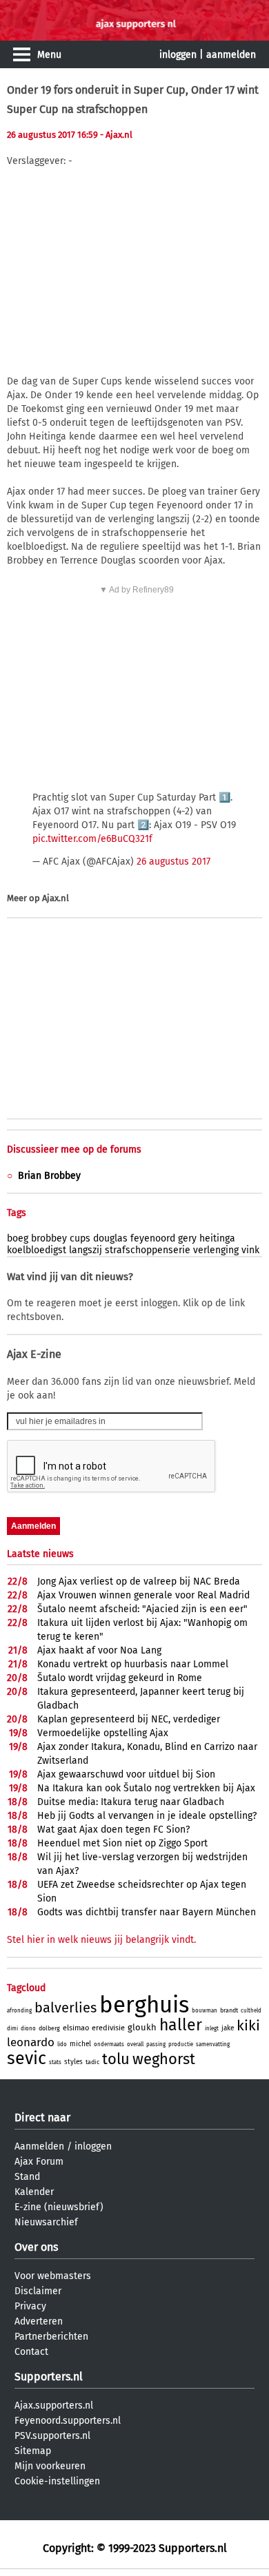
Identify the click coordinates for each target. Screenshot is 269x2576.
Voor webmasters (53, 2276)
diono (28, 2029)
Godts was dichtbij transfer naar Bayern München (147, 1912)
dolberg (49, 2028)
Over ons (36, 2247)
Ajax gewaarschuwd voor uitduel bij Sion (126, 1774)
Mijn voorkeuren (50, 2466)
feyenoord (153, 1238)
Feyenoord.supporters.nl (68, 2421)
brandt (229, 2010)
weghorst (164, 2059)
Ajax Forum (39, 2162)
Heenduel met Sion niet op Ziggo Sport (122, 1843)
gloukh (142, 2027)
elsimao (76, 2028)
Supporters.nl (49, 2377)
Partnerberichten (51, 2337)
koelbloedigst (37, 1250)
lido (62, 2044)
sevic (27, 2059)
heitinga (217, 1238)
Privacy (30, 2306)
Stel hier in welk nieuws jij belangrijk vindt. (101, 1940)
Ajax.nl (56, 898)
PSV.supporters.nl (52, 2436)
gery (187, 1238)
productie (181, 2044)
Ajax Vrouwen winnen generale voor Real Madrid (143, 1595)
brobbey (49, 1238)
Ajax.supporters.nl (54, 2405)
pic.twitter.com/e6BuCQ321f (92, 839)
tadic (92, 2062)
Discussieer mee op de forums (74, 1150)
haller (181, 2025)
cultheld (251, 2011)
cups (80, 1238)
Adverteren (39, 2321)
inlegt (212, 2029)
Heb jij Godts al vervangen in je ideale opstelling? (147, 1816)
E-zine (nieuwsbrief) (59, 2207)
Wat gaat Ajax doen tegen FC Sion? (113, 1830)
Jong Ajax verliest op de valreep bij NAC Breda (139, 1581)
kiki (248, 2026)
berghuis (144, 2005)
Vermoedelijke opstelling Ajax (103, 1733)
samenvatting (213, 2044)
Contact (31, 2352)
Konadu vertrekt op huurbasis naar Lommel (133, 1664)
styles (73, 2062)
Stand (27, 2177)
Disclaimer (38, 2291)
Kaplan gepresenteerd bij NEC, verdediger (129, 1719)
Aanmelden (39, 2146)
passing (156, 2044)
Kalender (34, 2192)
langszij (86, 1250)
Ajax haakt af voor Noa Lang (99, 1650)
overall (135, 2044)
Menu (49, 55)
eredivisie (108, 2028)
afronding (19, 2011)
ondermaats (109, 2044)
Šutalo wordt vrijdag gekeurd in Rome (120, 1678)
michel (80, 2044)
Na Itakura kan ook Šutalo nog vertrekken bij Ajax (146, 1788)
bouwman (205, 2011)
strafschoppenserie (148, 1250)
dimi (12, 2029)
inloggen (178, 55)
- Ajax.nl (116, 135)
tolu (116, 2059)
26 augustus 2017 (173, 862)
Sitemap (33, 2451)
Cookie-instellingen (57, 2481)
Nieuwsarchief (46, 2222)
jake (228, 2028)
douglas (110, 1238)
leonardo (31, 2042)
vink (250, 1250)
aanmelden (231, 55)
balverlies (66, 2008)
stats (55, 2062)
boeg (18, 1238)
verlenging (216, 1250)
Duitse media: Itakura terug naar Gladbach (131, 1802)
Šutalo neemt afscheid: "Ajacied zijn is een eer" (142, 1609)
